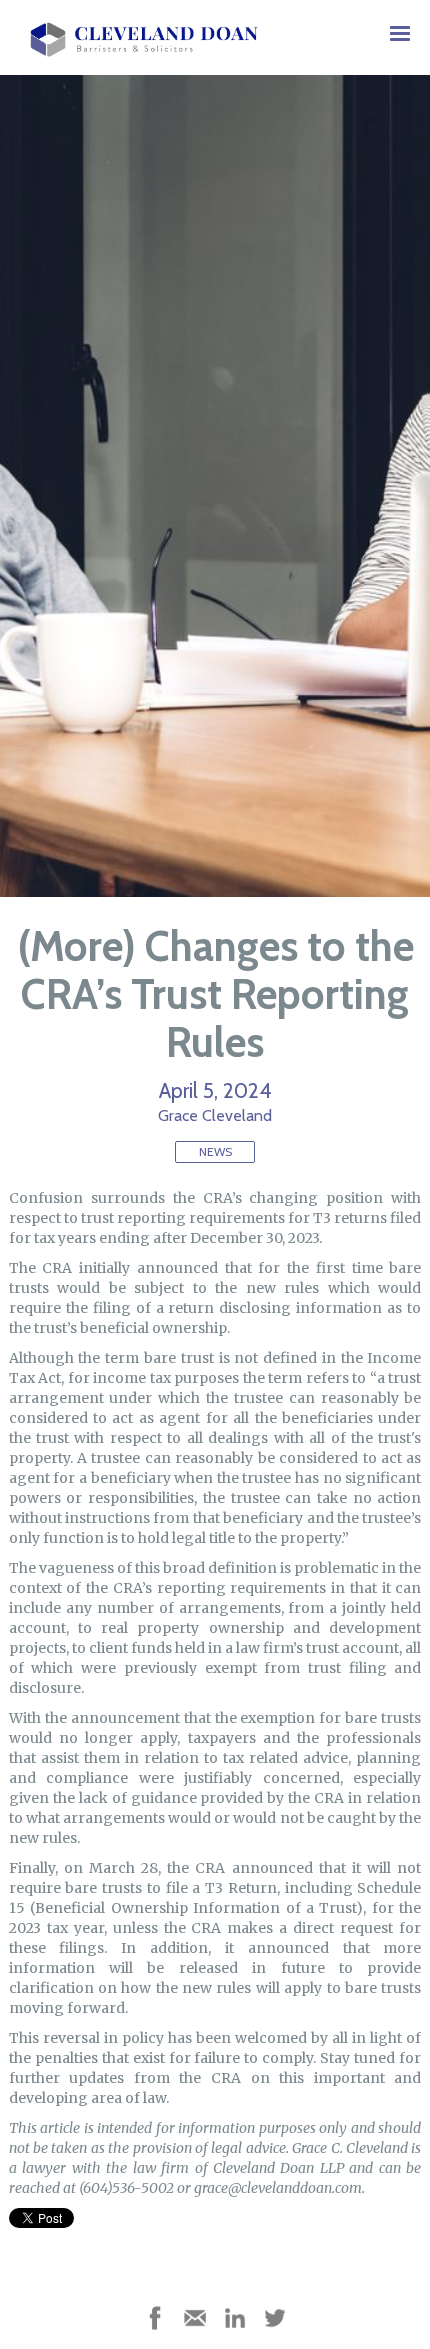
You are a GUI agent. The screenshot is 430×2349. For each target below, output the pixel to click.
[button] (400, 34)
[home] (139, 35)
